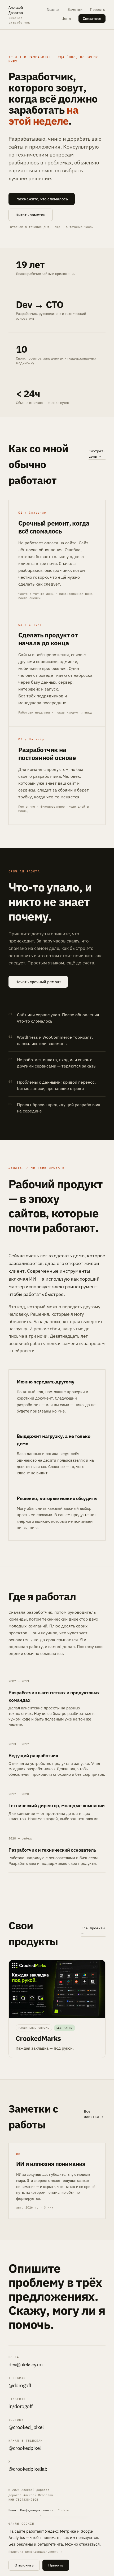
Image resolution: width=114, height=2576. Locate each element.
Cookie (63, 2510)
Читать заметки (31, 215)
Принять (56, 2565)
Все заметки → (94, 2114)
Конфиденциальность (37, 2510)
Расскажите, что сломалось (42, 199)
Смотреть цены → (97, 454)
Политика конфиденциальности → (35, 2552)
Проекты (98, 10)
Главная (53, 10)
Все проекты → (93, 1931)
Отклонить (24, 2565)
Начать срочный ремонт (38, 982)
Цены (66, 19)
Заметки (75, 10)
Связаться (92, 19)
